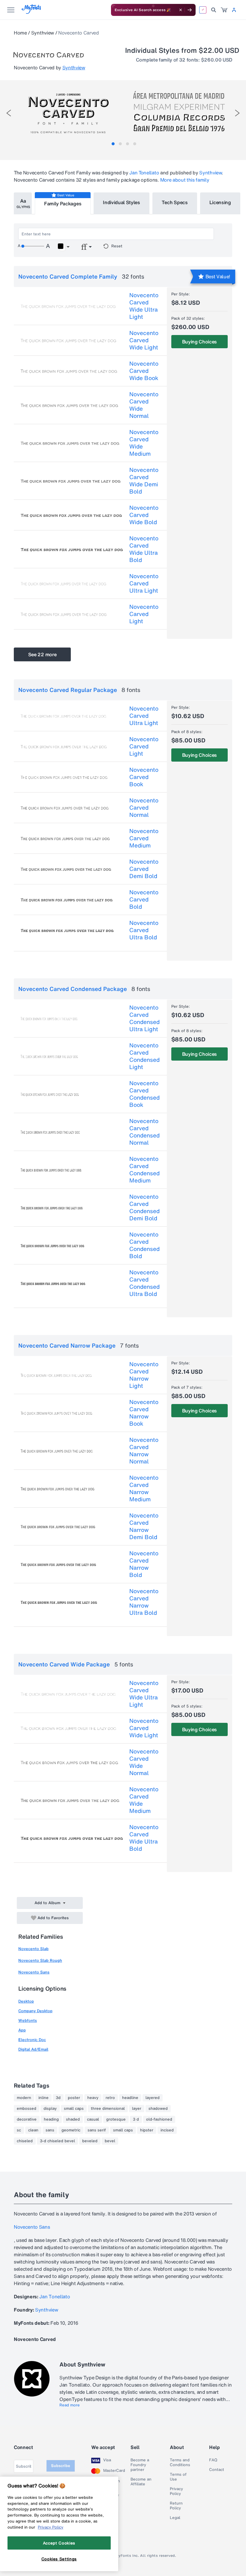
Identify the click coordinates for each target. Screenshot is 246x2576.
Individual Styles (121, 202)
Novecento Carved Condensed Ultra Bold (144, 1283)
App (22, 2030)
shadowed (158, 2109)
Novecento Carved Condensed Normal (144, 1132)
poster (74, 2098)
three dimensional (108, 2109)
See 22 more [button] (42, 654)
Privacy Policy (176, 2491)
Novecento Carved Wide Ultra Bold (144, 549)
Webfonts (28, 2020)
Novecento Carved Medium (144, 838)
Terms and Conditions (180, 2463)
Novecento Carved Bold (144, 899)
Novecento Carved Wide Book (144, 371)
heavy (93, 2098)
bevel (110, 2141)
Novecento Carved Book (144, 777)
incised (167, 2130)
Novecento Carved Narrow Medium (144, 1488)
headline (130, 2098)
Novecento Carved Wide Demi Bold (144, 481)
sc (19, 2130)
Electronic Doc (32, 2040)
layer (137, 2109)
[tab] (113, 144)
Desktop (26, 2001)
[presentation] (9, 113)
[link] (224, 10)
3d (58, 2098)
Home (20, 33)
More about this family (185, 180)
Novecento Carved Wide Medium (144, 443)
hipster (147, 2130)
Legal (175, 2518)
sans (50, 2130)
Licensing (220, 202)
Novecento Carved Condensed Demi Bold (144, 1207)
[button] (63, 247)
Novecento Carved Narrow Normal (144, 1451)
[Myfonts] (32, 12)
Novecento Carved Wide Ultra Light (144, 306)
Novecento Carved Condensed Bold (144, 1245)
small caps (74, 2109)
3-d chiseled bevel (57, 2141)
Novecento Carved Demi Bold (144, 869)
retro (110, 2098)
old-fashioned (159, 2119)
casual (93, 2119)
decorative (27, 2119)
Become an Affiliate (141, 2482)
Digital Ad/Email (33, 2049)
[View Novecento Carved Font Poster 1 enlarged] (68, 111)
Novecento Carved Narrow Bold (144, 1564)
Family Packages (63, 204)
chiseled (25, 2141)
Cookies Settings (59, 2559)
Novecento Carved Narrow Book (144, 1413)
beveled (90, 2141)
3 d (136, 2119)
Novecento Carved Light (144, 614)
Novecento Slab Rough (40, 1960)
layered (153, 2098)
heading (51, 2119)
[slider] (33, 246)
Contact (217, 2470)
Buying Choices (200, 342)
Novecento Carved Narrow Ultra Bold (144, 1602)
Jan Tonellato (144, 173)
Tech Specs (175, 202)
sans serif (97, 2130)
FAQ (213, 2460)
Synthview (43, 33)
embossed (27, 2109)
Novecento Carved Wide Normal (144, 405)
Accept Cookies (59, 2543)
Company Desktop (35, 2011)
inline (43, 2098)
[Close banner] (181, 10)
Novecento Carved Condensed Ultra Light (144, 1018)
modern (24, 2098)
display (50, 2109)
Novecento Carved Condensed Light (144, 1056)
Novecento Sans (34, 1972)
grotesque (116, 2119)
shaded (73, 2119)
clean (33, 2130)
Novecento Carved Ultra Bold (144, 930)
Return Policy (176, 2506)
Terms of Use (178, 2477)
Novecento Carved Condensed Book (144, 1094)
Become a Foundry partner (140, 2465)
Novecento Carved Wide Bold (144, 515)
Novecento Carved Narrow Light (144, 1375)
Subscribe (61, 2466)
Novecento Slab (33, 1949)
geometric (71, 2130)
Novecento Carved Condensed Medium (144, 1170)
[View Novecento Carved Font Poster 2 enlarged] (179, 111)
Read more (70, 2405)
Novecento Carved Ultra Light (144, 583)
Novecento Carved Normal (144, 808)
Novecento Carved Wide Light (144, 340)
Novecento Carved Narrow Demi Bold (144, 1526)
